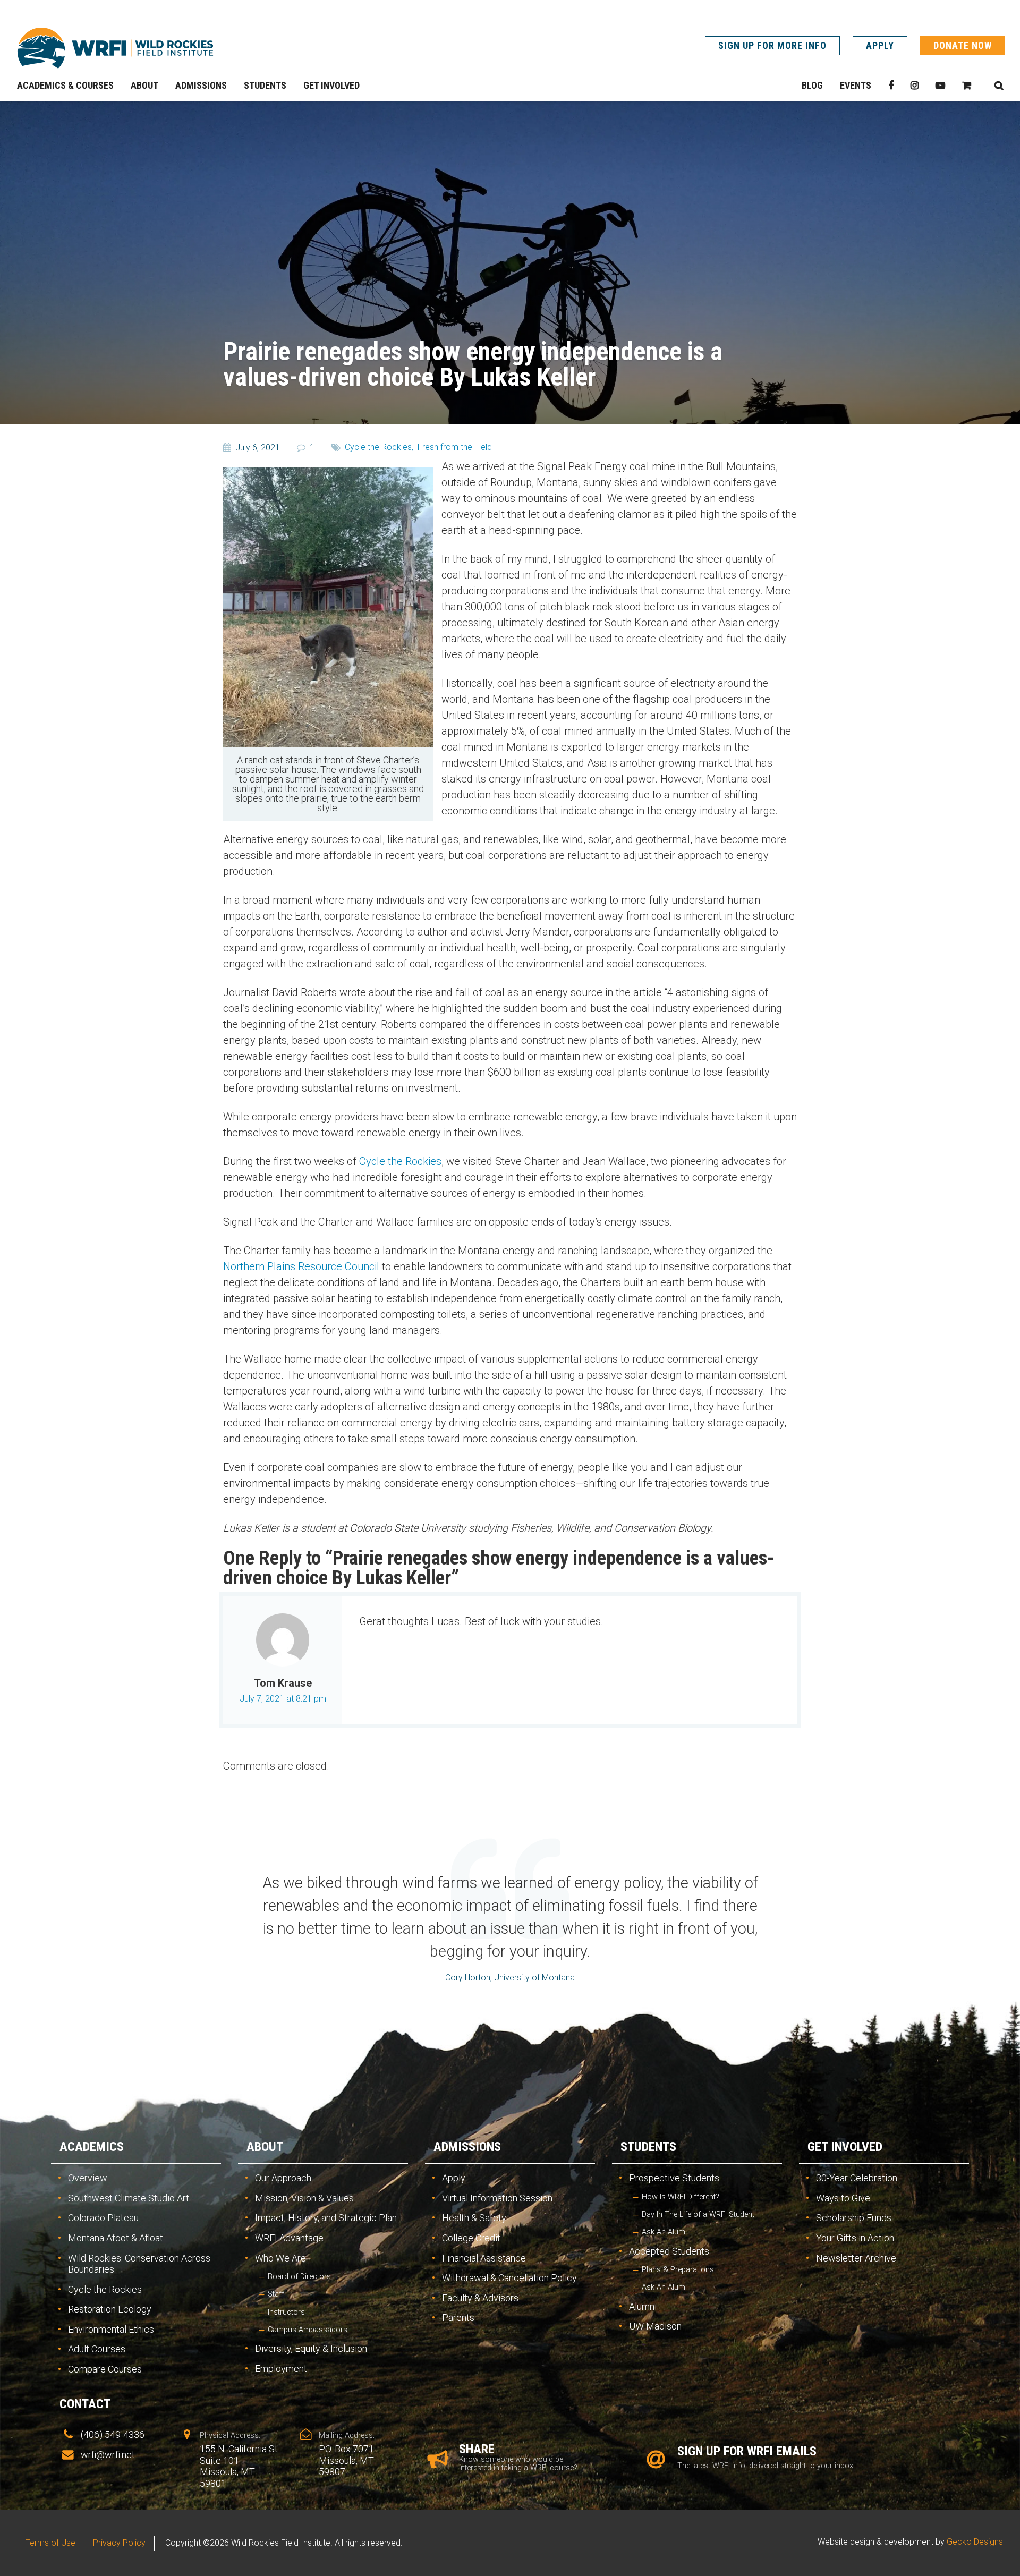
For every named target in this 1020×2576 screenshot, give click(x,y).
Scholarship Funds (854, 2218)
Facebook (891, 86)
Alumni (643, 2306)
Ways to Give (843, 2198)
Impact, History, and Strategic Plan (326, 2218)
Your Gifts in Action (855, 2238)
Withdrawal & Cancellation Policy (509, 2278)
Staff (276, 2294)
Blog (812, 85)
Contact (85, 2404)
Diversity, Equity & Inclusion (311, 2348)
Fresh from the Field (455, 447)
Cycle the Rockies (400, 1161)
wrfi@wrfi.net (108, 2455)
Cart (967, 86)
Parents (458, 2318)
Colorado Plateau (103, 2218)
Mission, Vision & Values (304, 2198)
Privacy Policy (119, 2543)
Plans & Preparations (678, 2270)
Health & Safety (474, 2218)
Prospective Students (674, 2178)
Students (648, 2147)
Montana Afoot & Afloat (116, 2238)
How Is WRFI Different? (681, 2197)
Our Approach (283, 2178)
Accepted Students (669, 2251)
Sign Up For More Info (772, 45)
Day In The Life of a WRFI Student (698, 2214)
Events (856, 85)
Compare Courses (105, 2369)
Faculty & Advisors (480, 2298)
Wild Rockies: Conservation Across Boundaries (139, 2264)
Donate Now (963, 45)
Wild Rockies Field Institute (115, 48)
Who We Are (280, 2258)
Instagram (915, 86)
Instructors (286, 2312)
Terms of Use (50, 2543)
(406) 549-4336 (113, 2434)
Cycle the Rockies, (379, 447)
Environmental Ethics (111, 2329)
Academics (92, 2147)
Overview (88, 2178)
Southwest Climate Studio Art (129, 2198)
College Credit (471, 2238)
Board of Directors (299, 2277)
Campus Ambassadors (308, 2330)
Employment (281, 2369)
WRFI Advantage (289, 2238)
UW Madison (655, 2326)
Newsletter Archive (856, 2258)
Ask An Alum (664, 2232)
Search (999, 86)
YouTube (940, 86)
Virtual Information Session (497, 2198)
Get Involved (845, 2147)
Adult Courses (97, 2349)
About (265, 2147)
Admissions (467, 2147)
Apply (880, 45)
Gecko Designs (975, 2542)
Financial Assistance (484, 2258)
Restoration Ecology (110, 2309)
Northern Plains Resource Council (301, 1266)
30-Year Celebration (857, 2178)
